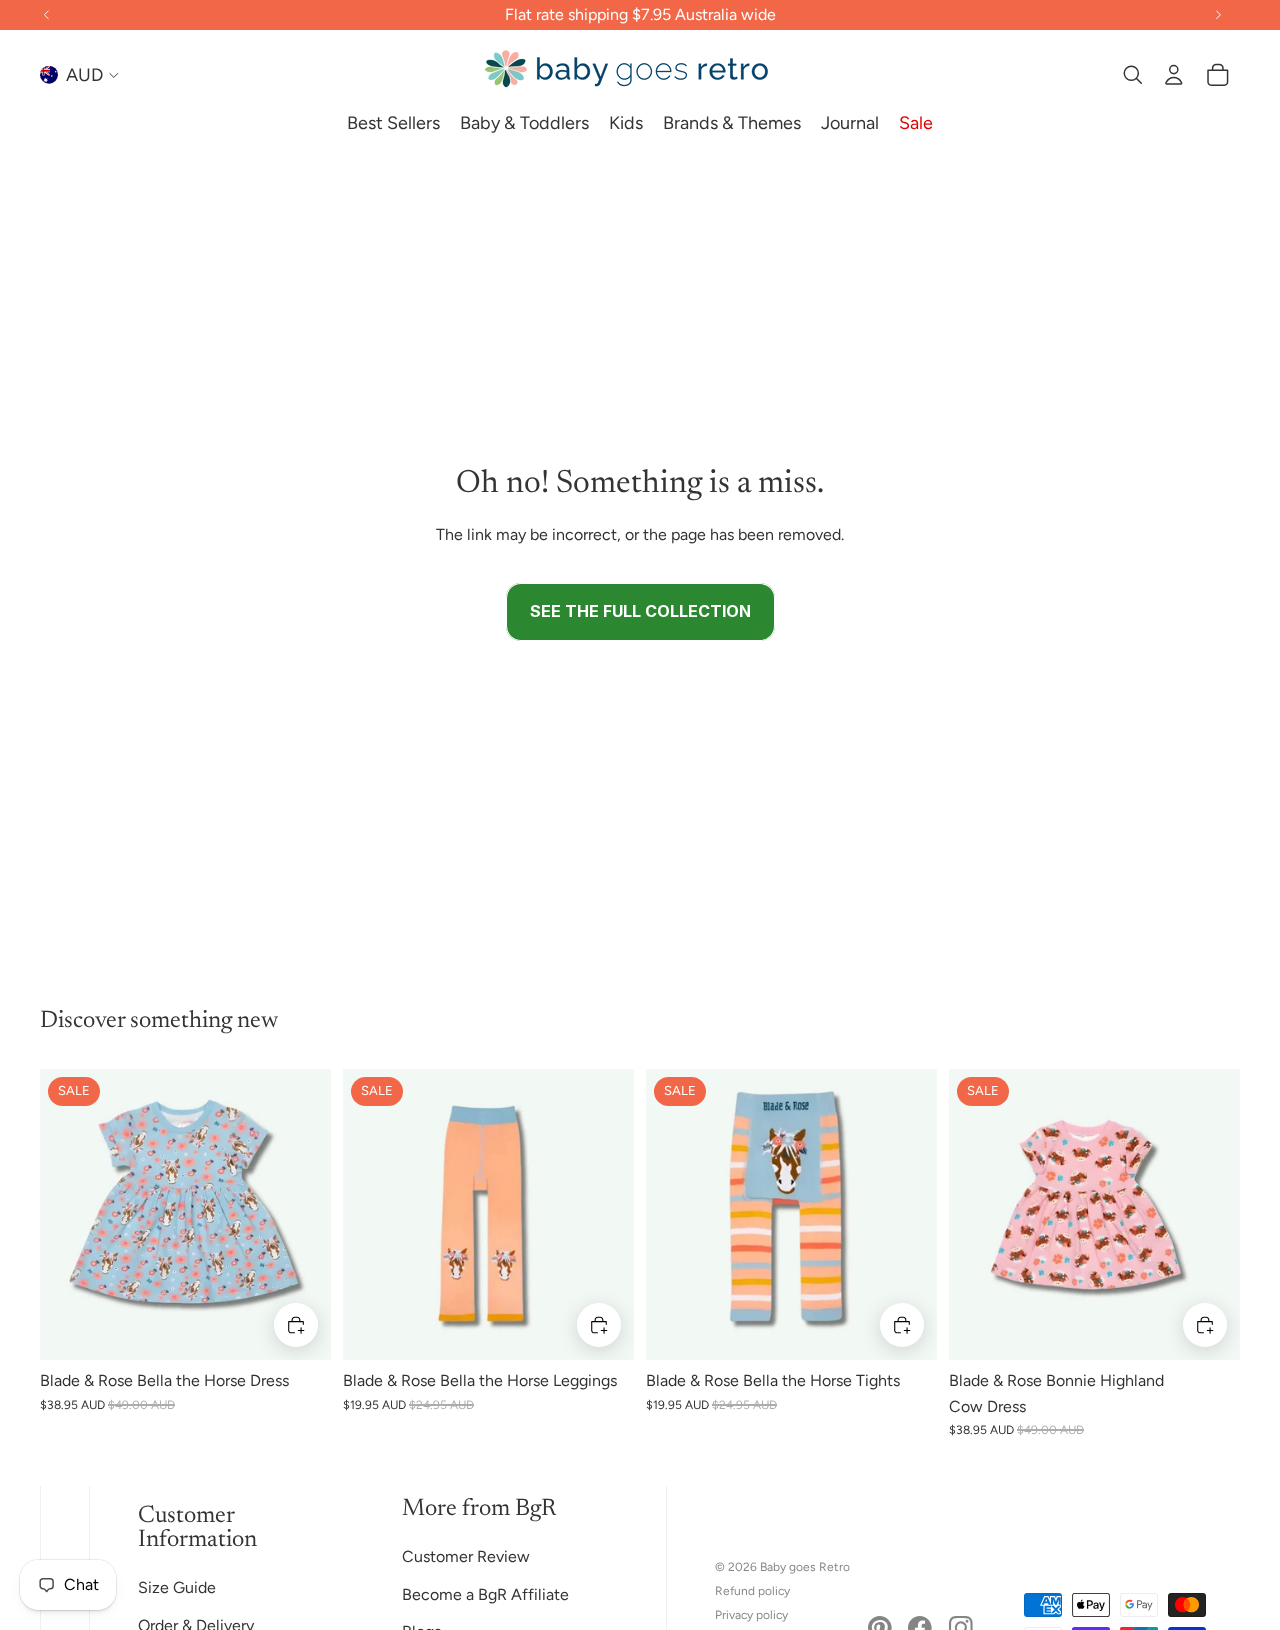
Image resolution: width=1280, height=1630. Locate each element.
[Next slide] (301, 1215)
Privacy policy (751, 1615)
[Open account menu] (1174, 75)
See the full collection (640, 611)
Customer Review (466, 1556)
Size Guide (177, 1587)
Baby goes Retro (805, 1567)
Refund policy (752, 1591)
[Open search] (1132, 75)
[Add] (296, 1325)
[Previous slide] (70, 1215)
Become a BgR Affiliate (485, 1594)
